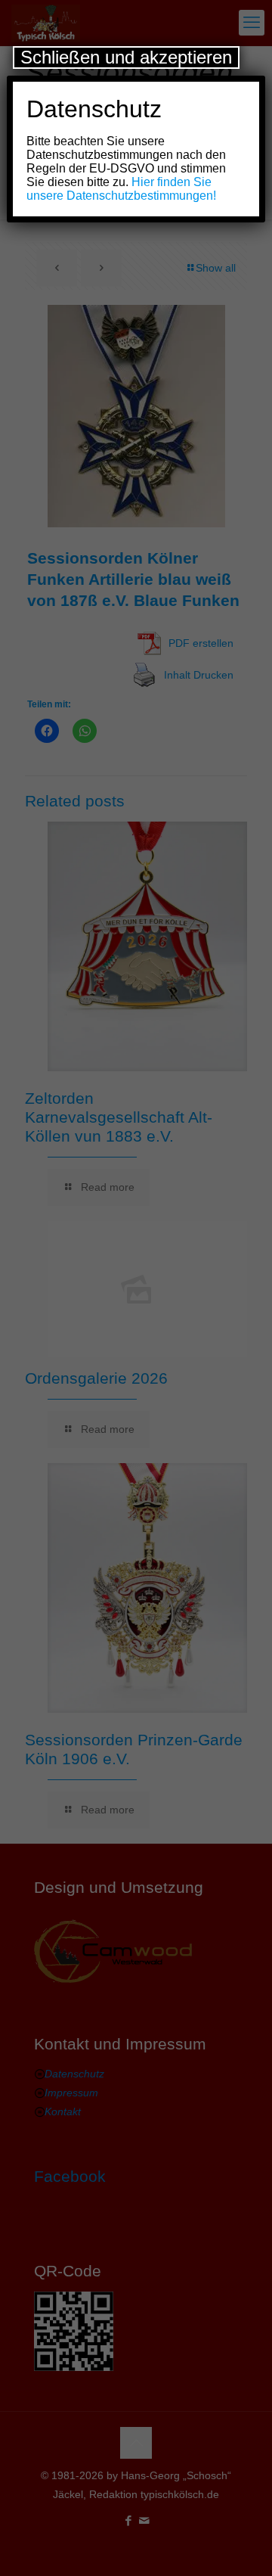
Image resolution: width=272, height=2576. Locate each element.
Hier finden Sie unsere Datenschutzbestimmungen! (121, 189)
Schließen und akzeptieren (126, 57)
